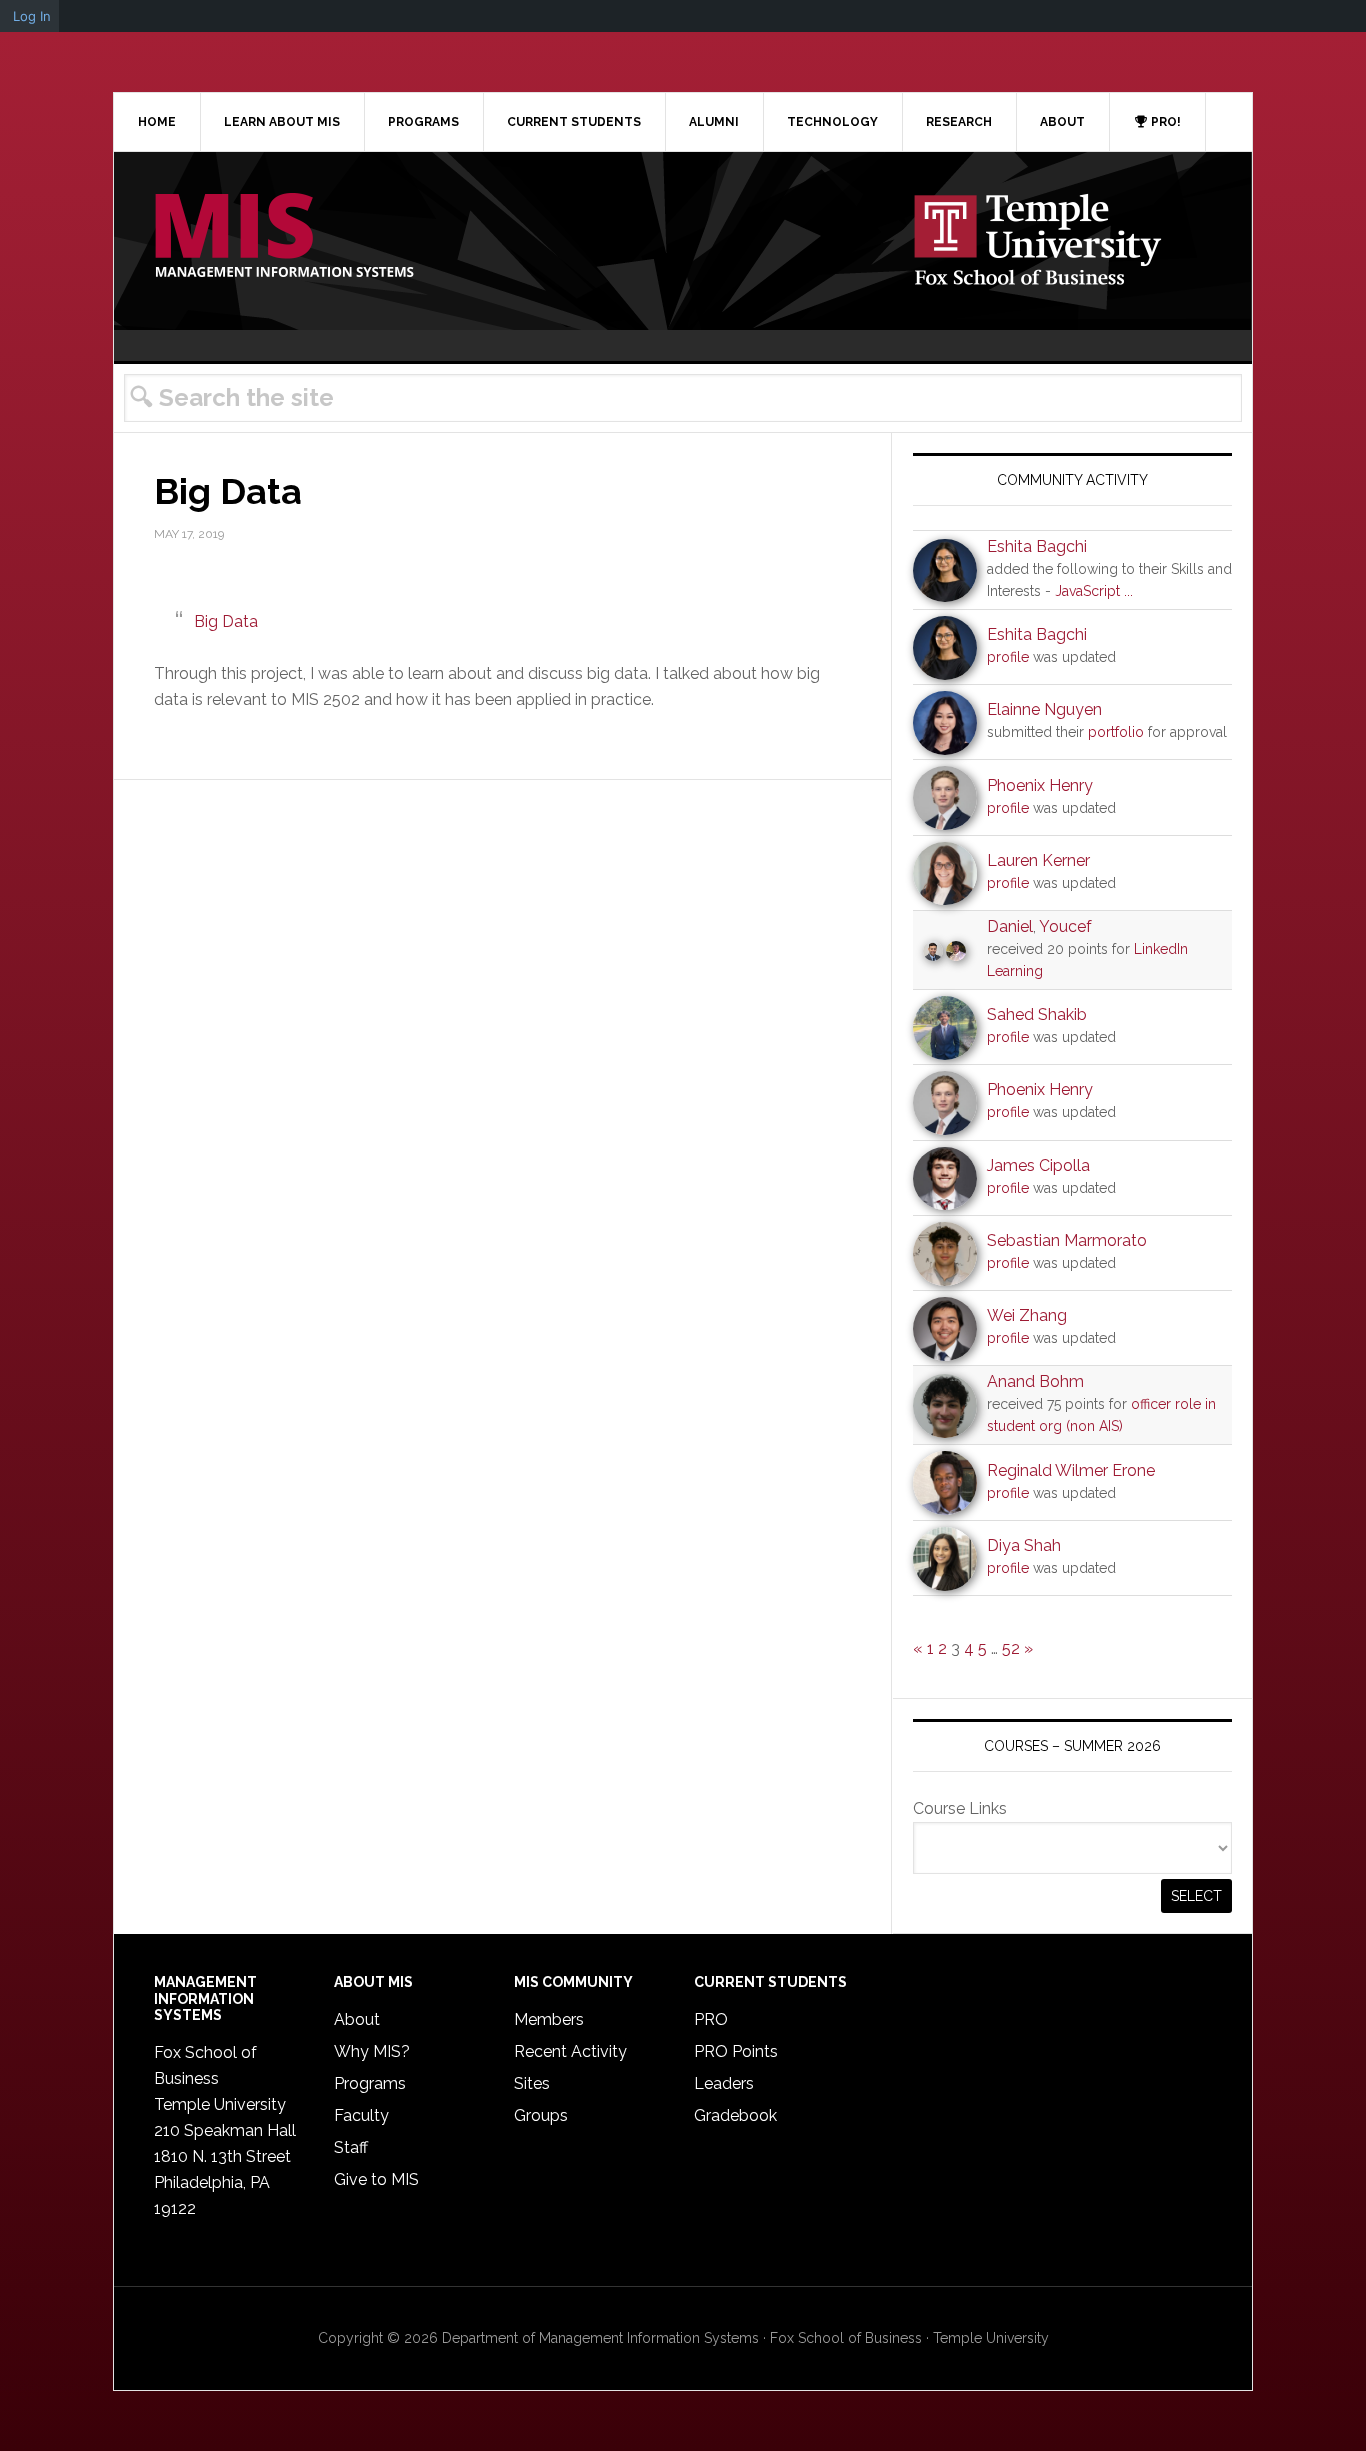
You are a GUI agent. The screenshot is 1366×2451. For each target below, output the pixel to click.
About (357, 2019)
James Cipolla (1038, 1165)
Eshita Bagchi (1037, 546)
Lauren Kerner (1038, 860)
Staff (351, 2147)
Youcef (1065, 926)
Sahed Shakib (1037, 1014)
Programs (370, 2083)
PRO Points (736, 2051)
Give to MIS (376, 2179)
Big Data (226, 621)
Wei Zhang (1027, 1315)
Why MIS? (372, 2051)
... (1128, 591)
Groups (541, 2115)
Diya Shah (1024, 1545)
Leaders (724, 2083)
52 (1011, 1648)
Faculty (361, 2115)
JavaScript (1087, 591)
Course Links (960, 1808)
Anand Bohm (1035, 1381)
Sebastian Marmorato (1067, 1240)
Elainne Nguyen (1044, 709)
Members (549, 2019)
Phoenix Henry (1040, 785)
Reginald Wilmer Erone (1071, 1470)
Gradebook (735, 2115)
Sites (532, 2083)
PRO (711, 2019)
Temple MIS (284, 237)
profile (1008, 657)
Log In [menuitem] (32, 16)
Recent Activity (570, 2051)
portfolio (1116, 732)
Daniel (1010, 926)
